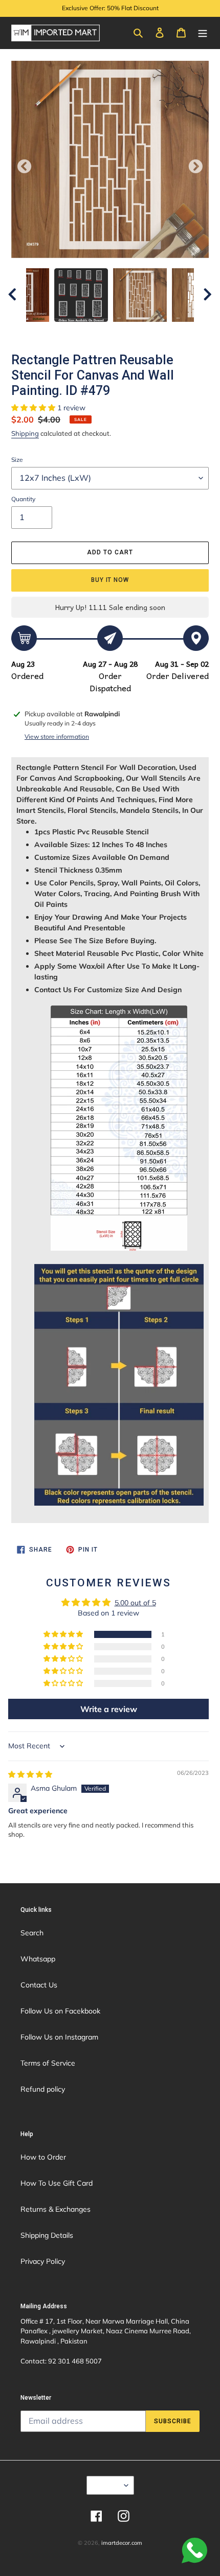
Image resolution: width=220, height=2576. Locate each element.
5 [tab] (125, 332)
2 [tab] (79, 332)
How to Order (43, 2157)
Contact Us (39, 1985)
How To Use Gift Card (57, 2183)
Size (17, 460)
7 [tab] (156, 332)
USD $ (107, 2485)
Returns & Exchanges (56, 2209)
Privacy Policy (43, 2261)
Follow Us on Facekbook (60, 2011)
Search (32, 1933)
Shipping (25, 433)
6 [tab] (141, 332)
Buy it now (110, 580)
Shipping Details (47, 2235)
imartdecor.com (122, 2543)
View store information (57, 736)
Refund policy (43, 2089)
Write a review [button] (109, 1709)
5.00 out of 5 (135, 1603)
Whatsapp (38, 1959)
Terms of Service (48, 2063)
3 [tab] (95, 332)
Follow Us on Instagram (59, 2037)
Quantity (23, 499)
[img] (30, 1774)
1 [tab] (64, 332)
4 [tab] (110, 332)
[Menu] (203, 32)
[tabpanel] (140, 295)
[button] (34, 408)
